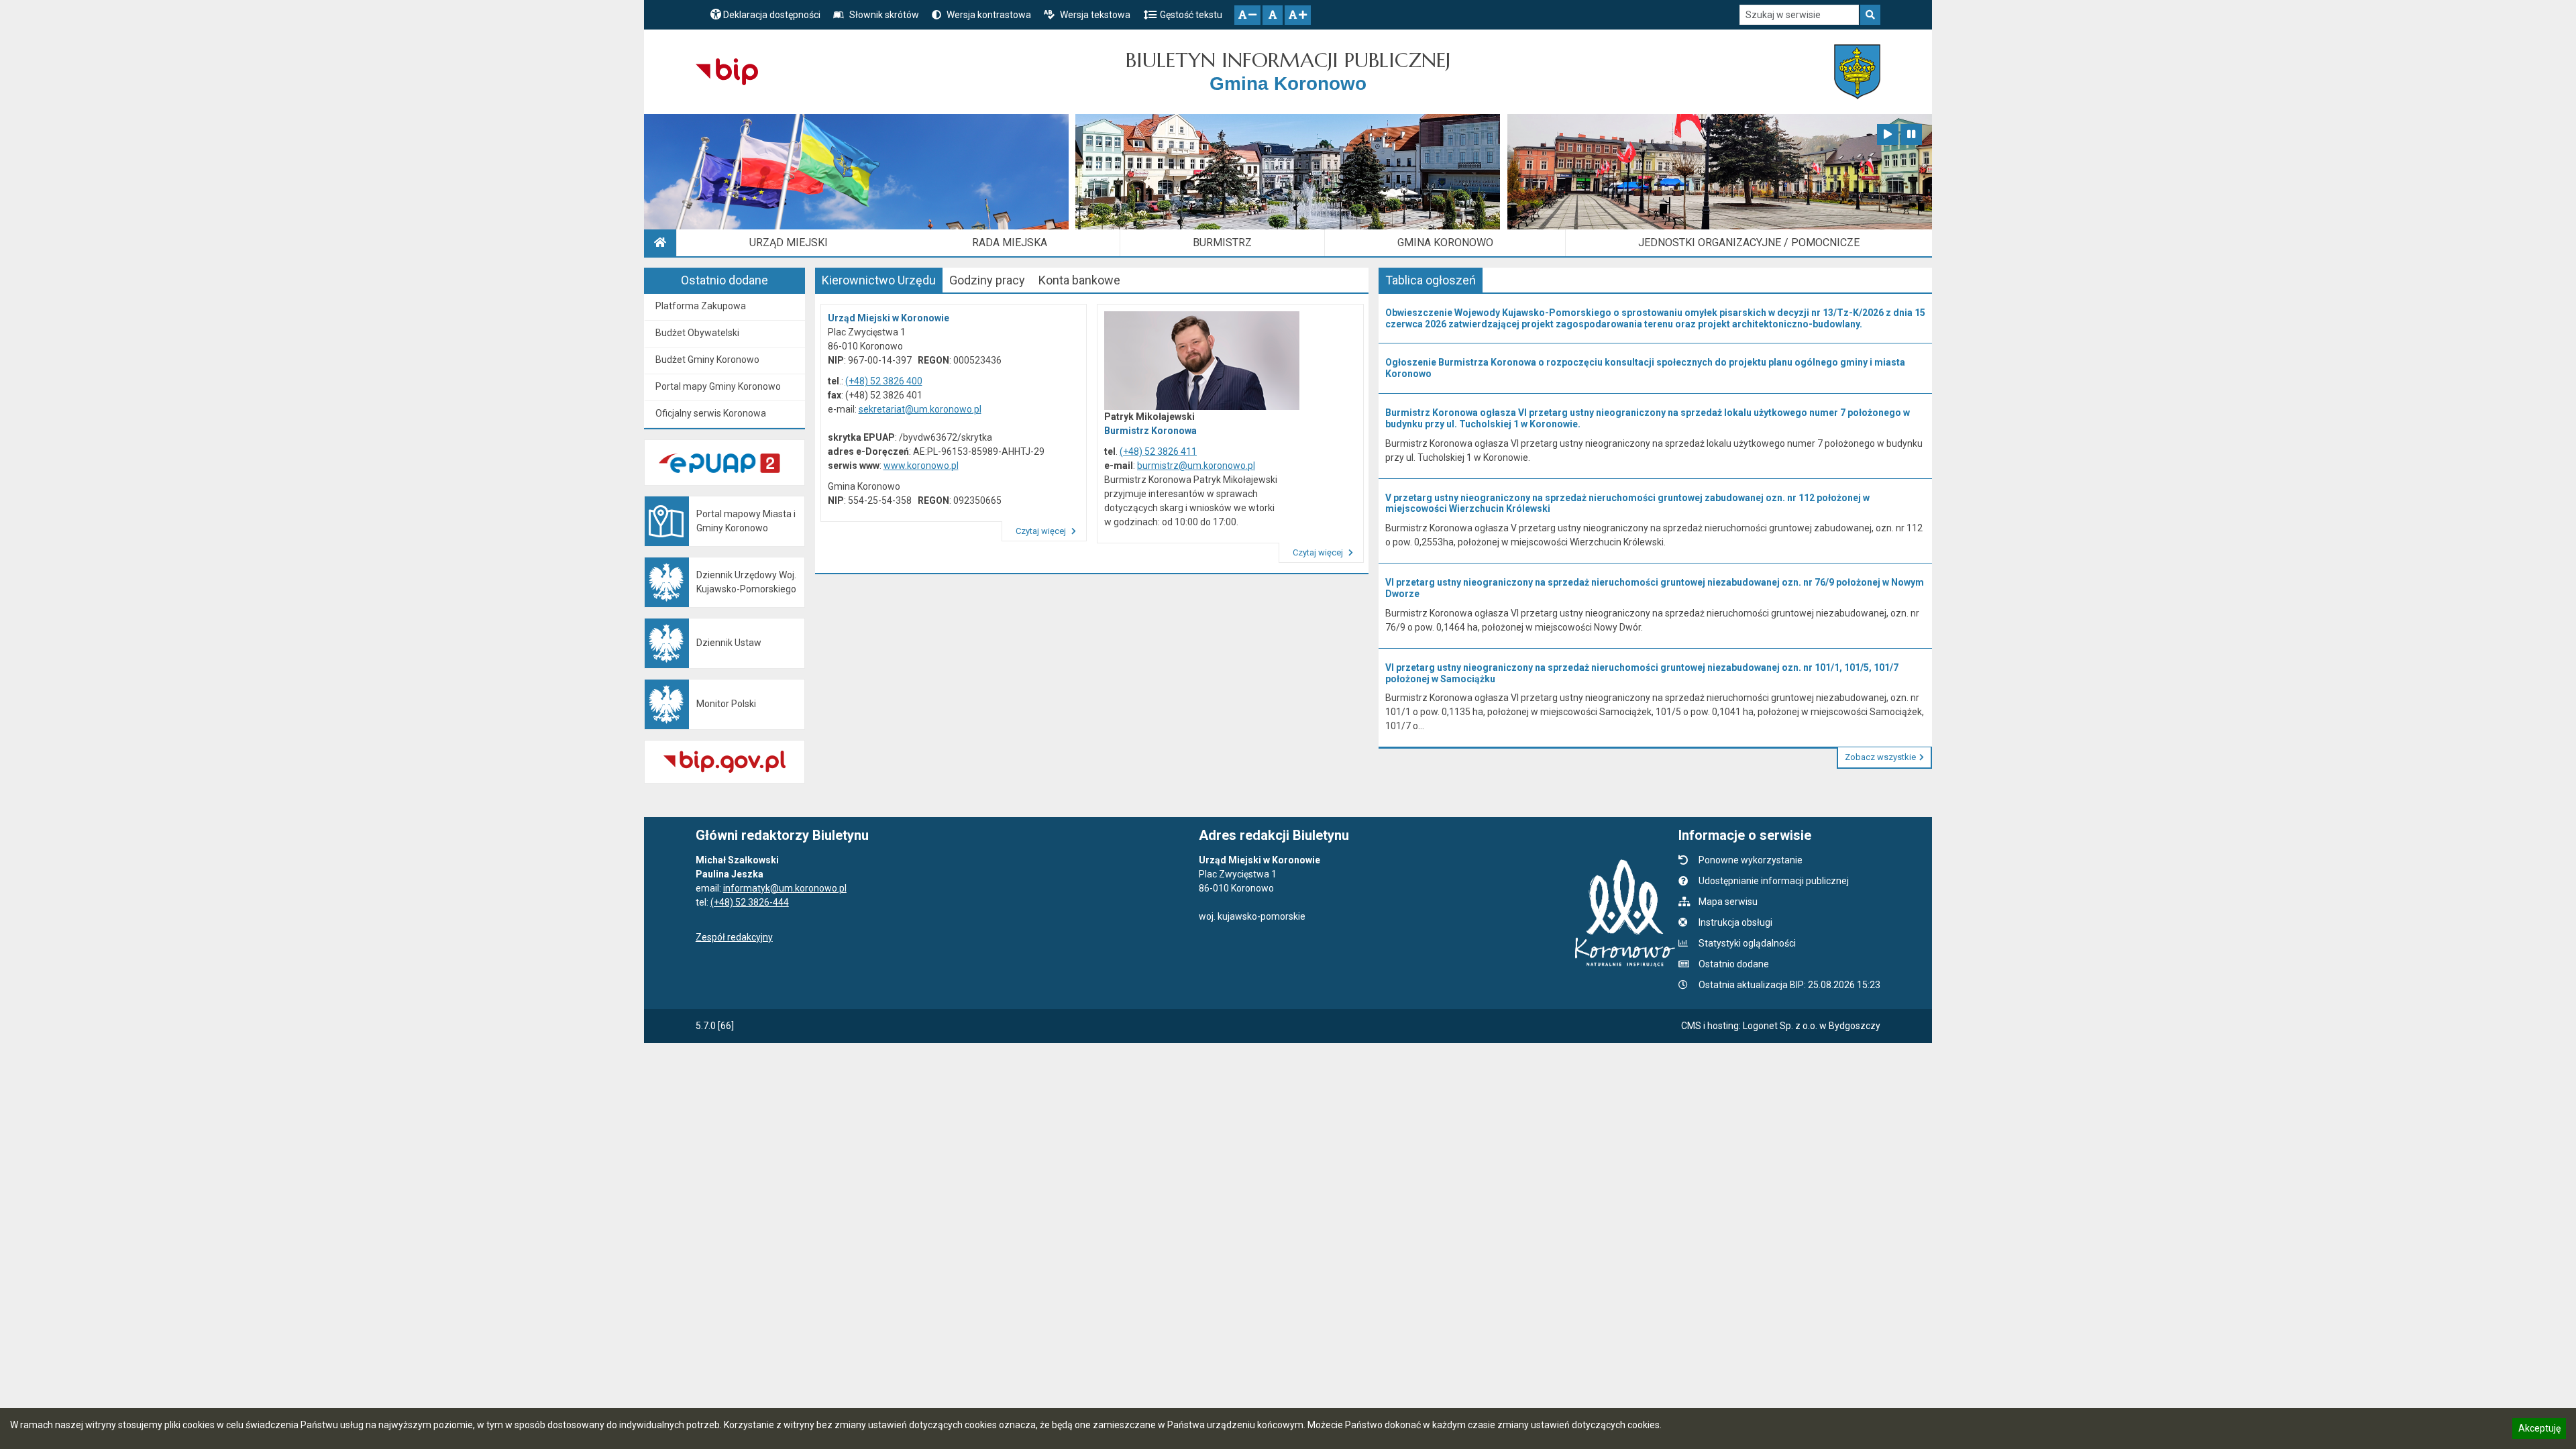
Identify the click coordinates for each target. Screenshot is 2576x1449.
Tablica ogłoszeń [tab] (1431, 280)
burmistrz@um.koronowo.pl (1196, 466)
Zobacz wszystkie (1880, 757)
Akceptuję (2539, 1430)
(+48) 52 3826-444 (750, 902)
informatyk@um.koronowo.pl (785, 888)
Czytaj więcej (1042, 531)
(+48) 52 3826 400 (884, 381)
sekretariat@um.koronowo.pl (920, 409)
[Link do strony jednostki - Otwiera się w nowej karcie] (1857, 72)
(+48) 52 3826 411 (1158, 451)
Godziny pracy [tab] (987, 280)
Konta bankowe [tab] (1079, 280)
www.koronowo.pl (921, 466)
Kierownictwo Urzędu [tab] (879, 280)
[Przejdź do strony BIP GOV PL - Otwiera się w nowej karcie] (727, 72)
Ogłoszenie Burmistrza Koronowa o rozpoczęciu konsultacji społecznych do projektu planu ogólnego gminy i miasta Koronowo (1645, 368)
